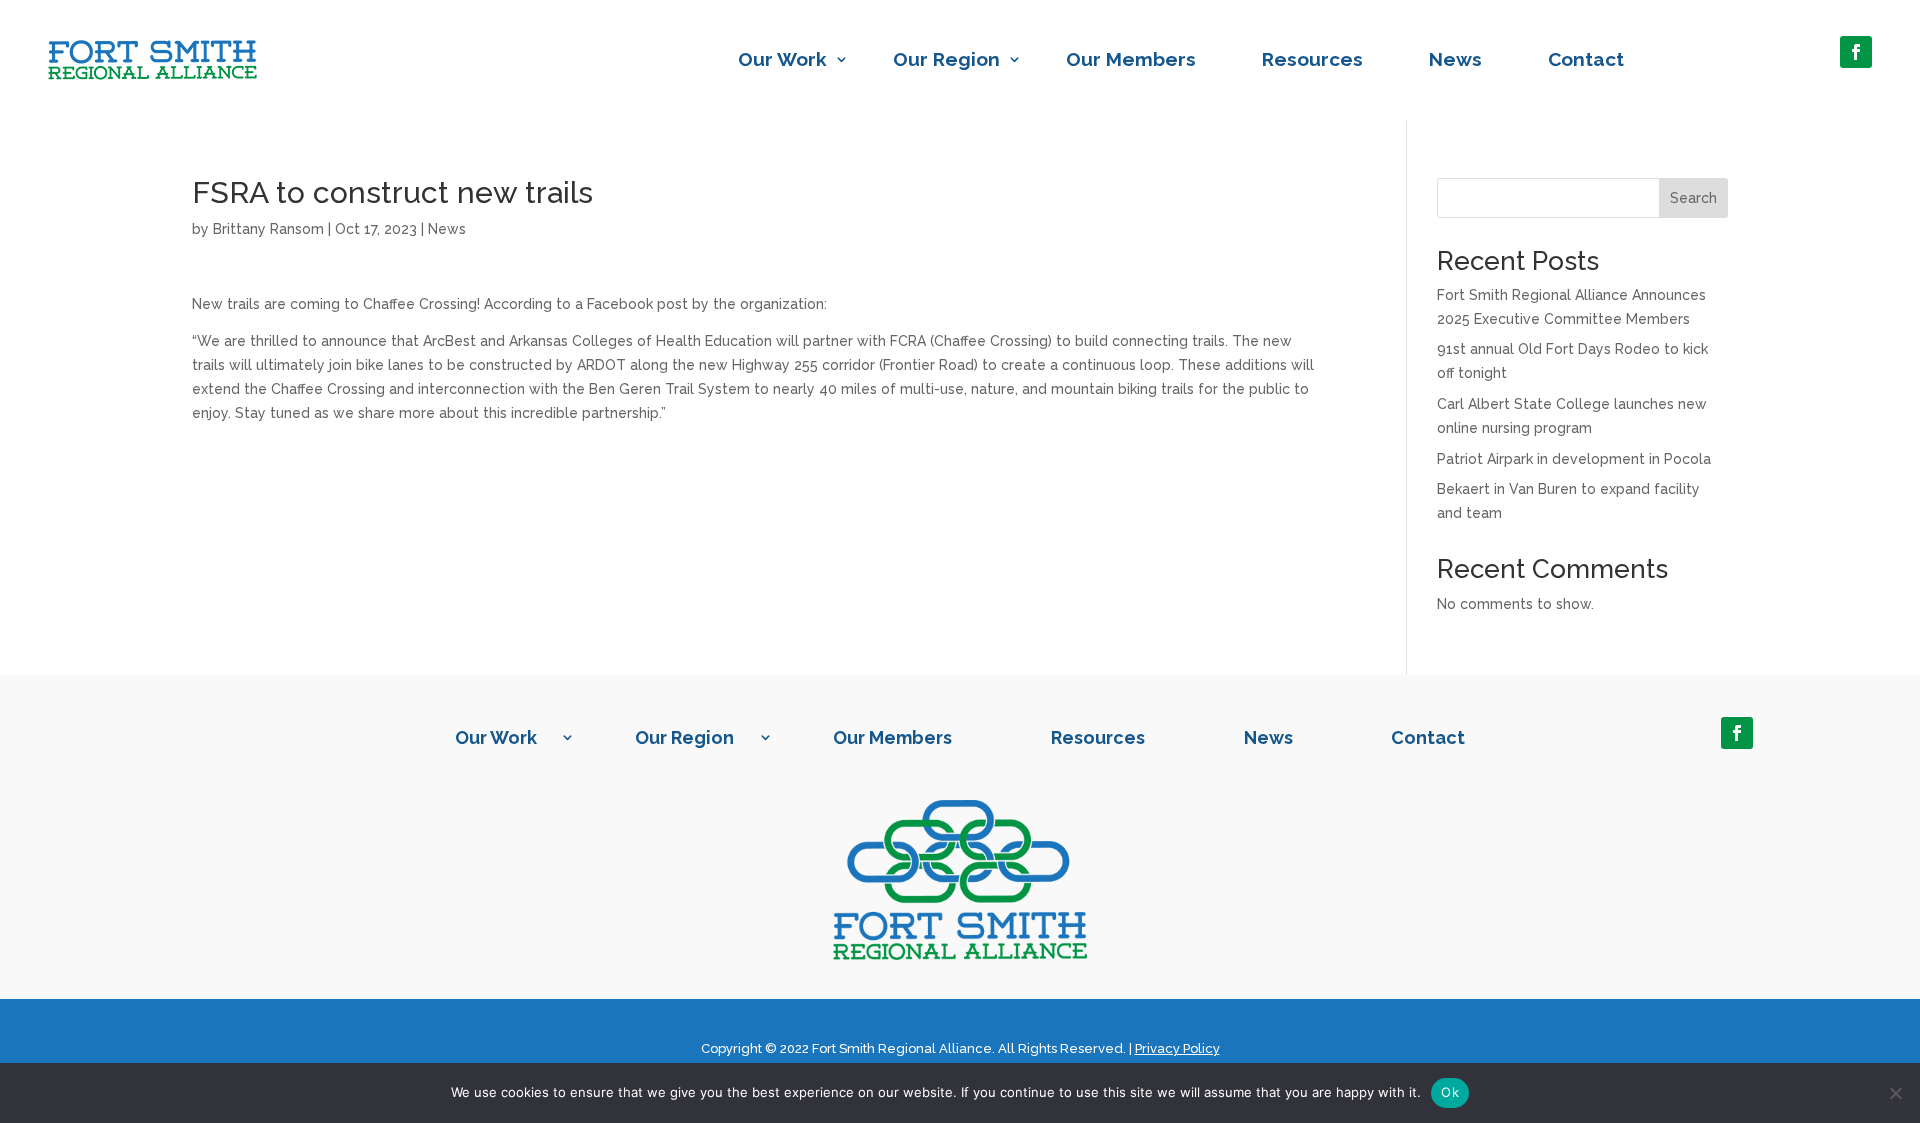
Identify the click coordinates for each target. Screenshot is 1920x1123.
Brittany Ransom (268, 229)
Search (1693, 198)
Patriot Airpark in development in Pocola (1574, 459)
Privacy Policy (1177, 1048)
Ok (1450, 1092)
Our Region (946, 59)
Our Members (1131, 59)
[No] (1895, 1093)
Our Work (782, 59)
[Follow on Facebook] (1856, 52)
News (1455, 59)
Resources (1312, 59)
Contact (1586, 59)
